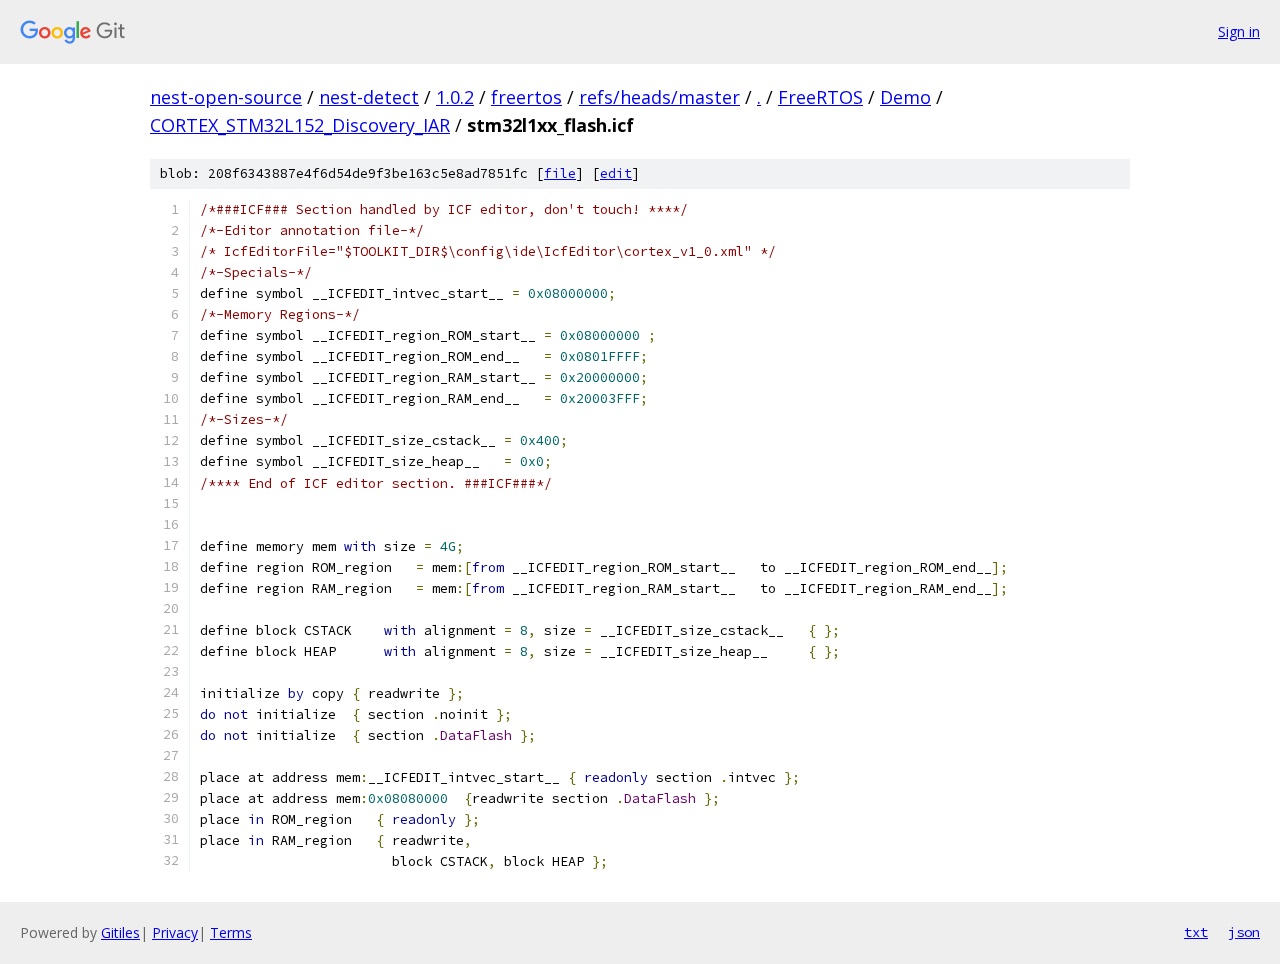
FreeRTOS (820, 97)
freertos (526, 97)
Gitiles (120, 932)
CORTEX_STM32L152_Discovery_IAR (300, 125)
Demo (905, 97)
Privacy (175, 932)
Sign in (1239, 31)
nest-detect (369, 97)
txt (1196, 932)
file (560, 173)
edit (616, 173)
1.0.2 (455, 97)
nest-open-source (226, 97)
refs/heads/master (659, 97)
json (1244, 932)
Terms (231, 932)
